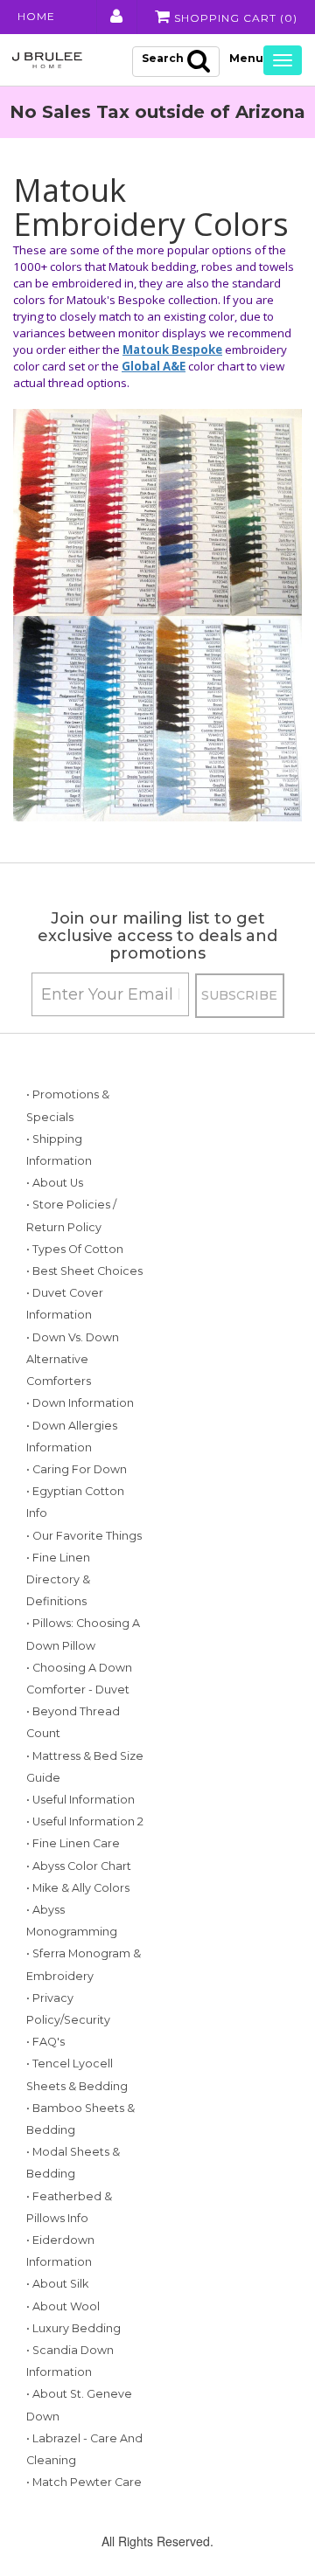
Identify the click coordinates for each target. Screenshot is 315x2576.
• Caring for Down (77, 1469)
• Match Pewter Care (84, 2482)
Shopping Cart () (234, 18)
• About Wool (63, 2306)
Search (163, 58)
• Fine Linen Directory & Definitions (58, 1579)
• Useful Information (80, 1800)
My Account (115, 17)
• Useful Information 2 (85, 1821)
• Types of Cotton (75, 1249)
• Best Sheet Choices (84, 1271)
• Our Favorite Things (84, 1536)
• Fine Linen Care (73, 1843)
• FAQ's (45, 2042)
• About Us (55, 1183)
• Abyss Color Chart (79, 1866)
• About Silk (57, 2284)
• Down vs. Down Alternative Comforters (73, 1359)
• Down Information (80, 1403)
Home (36, 16)
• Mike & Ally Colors (78, 1888)
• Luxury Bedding (73, 2328)
